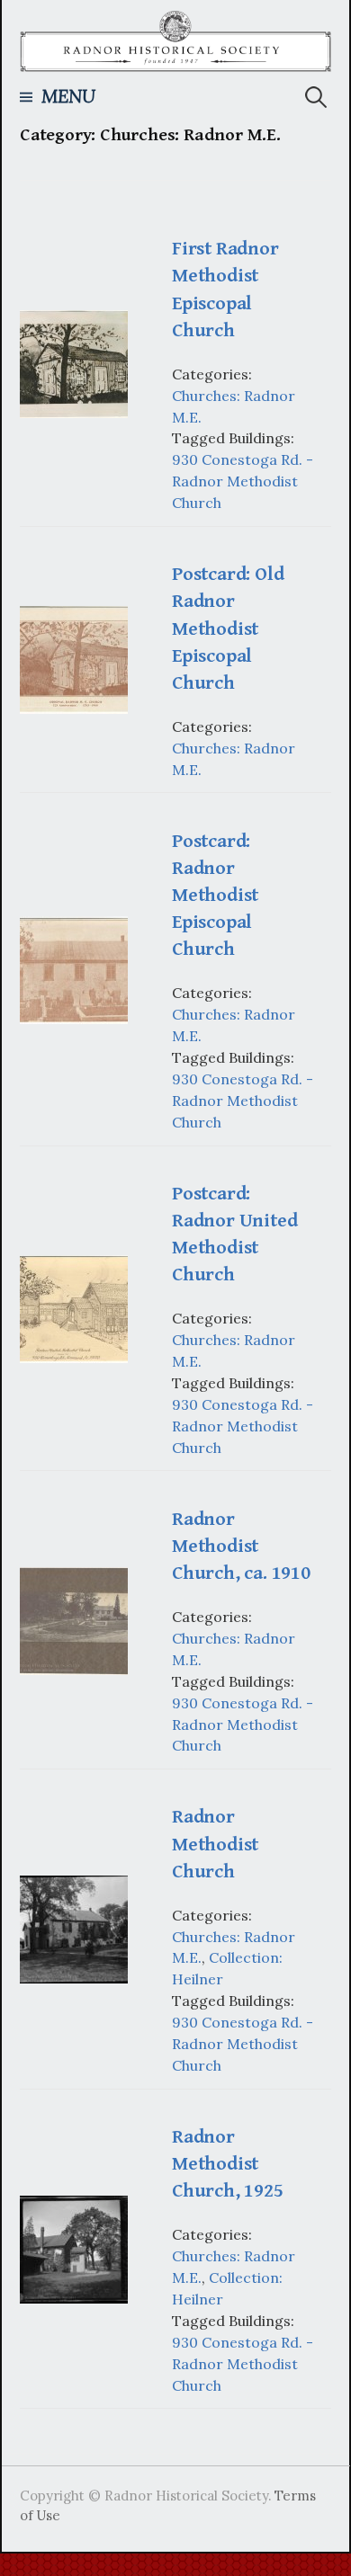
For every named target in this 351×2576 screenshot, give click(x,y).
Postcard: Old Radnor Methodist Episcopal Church (228, 628)
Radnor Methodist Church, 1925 (227, 2164)
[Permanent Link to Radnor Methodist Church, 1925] (74, 2248)
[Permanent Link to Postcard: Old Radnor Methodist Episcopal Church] (74, 658)
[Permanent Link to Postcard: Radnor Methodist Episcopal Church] (74, 968)
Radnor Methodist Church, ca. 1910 (241, 1546)
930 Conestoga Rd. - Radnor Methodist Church (243, 481)
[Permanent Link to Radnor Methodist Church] (74, 1928)
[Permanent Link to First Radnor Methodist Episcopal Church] (74, 362)
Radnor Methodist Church (215, 1844)
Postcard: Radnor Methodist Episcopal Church (215, 896)
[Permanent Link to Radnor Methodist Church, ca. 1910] (74, 1619)
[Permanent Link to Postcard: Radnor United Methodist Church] (74, 1307)
